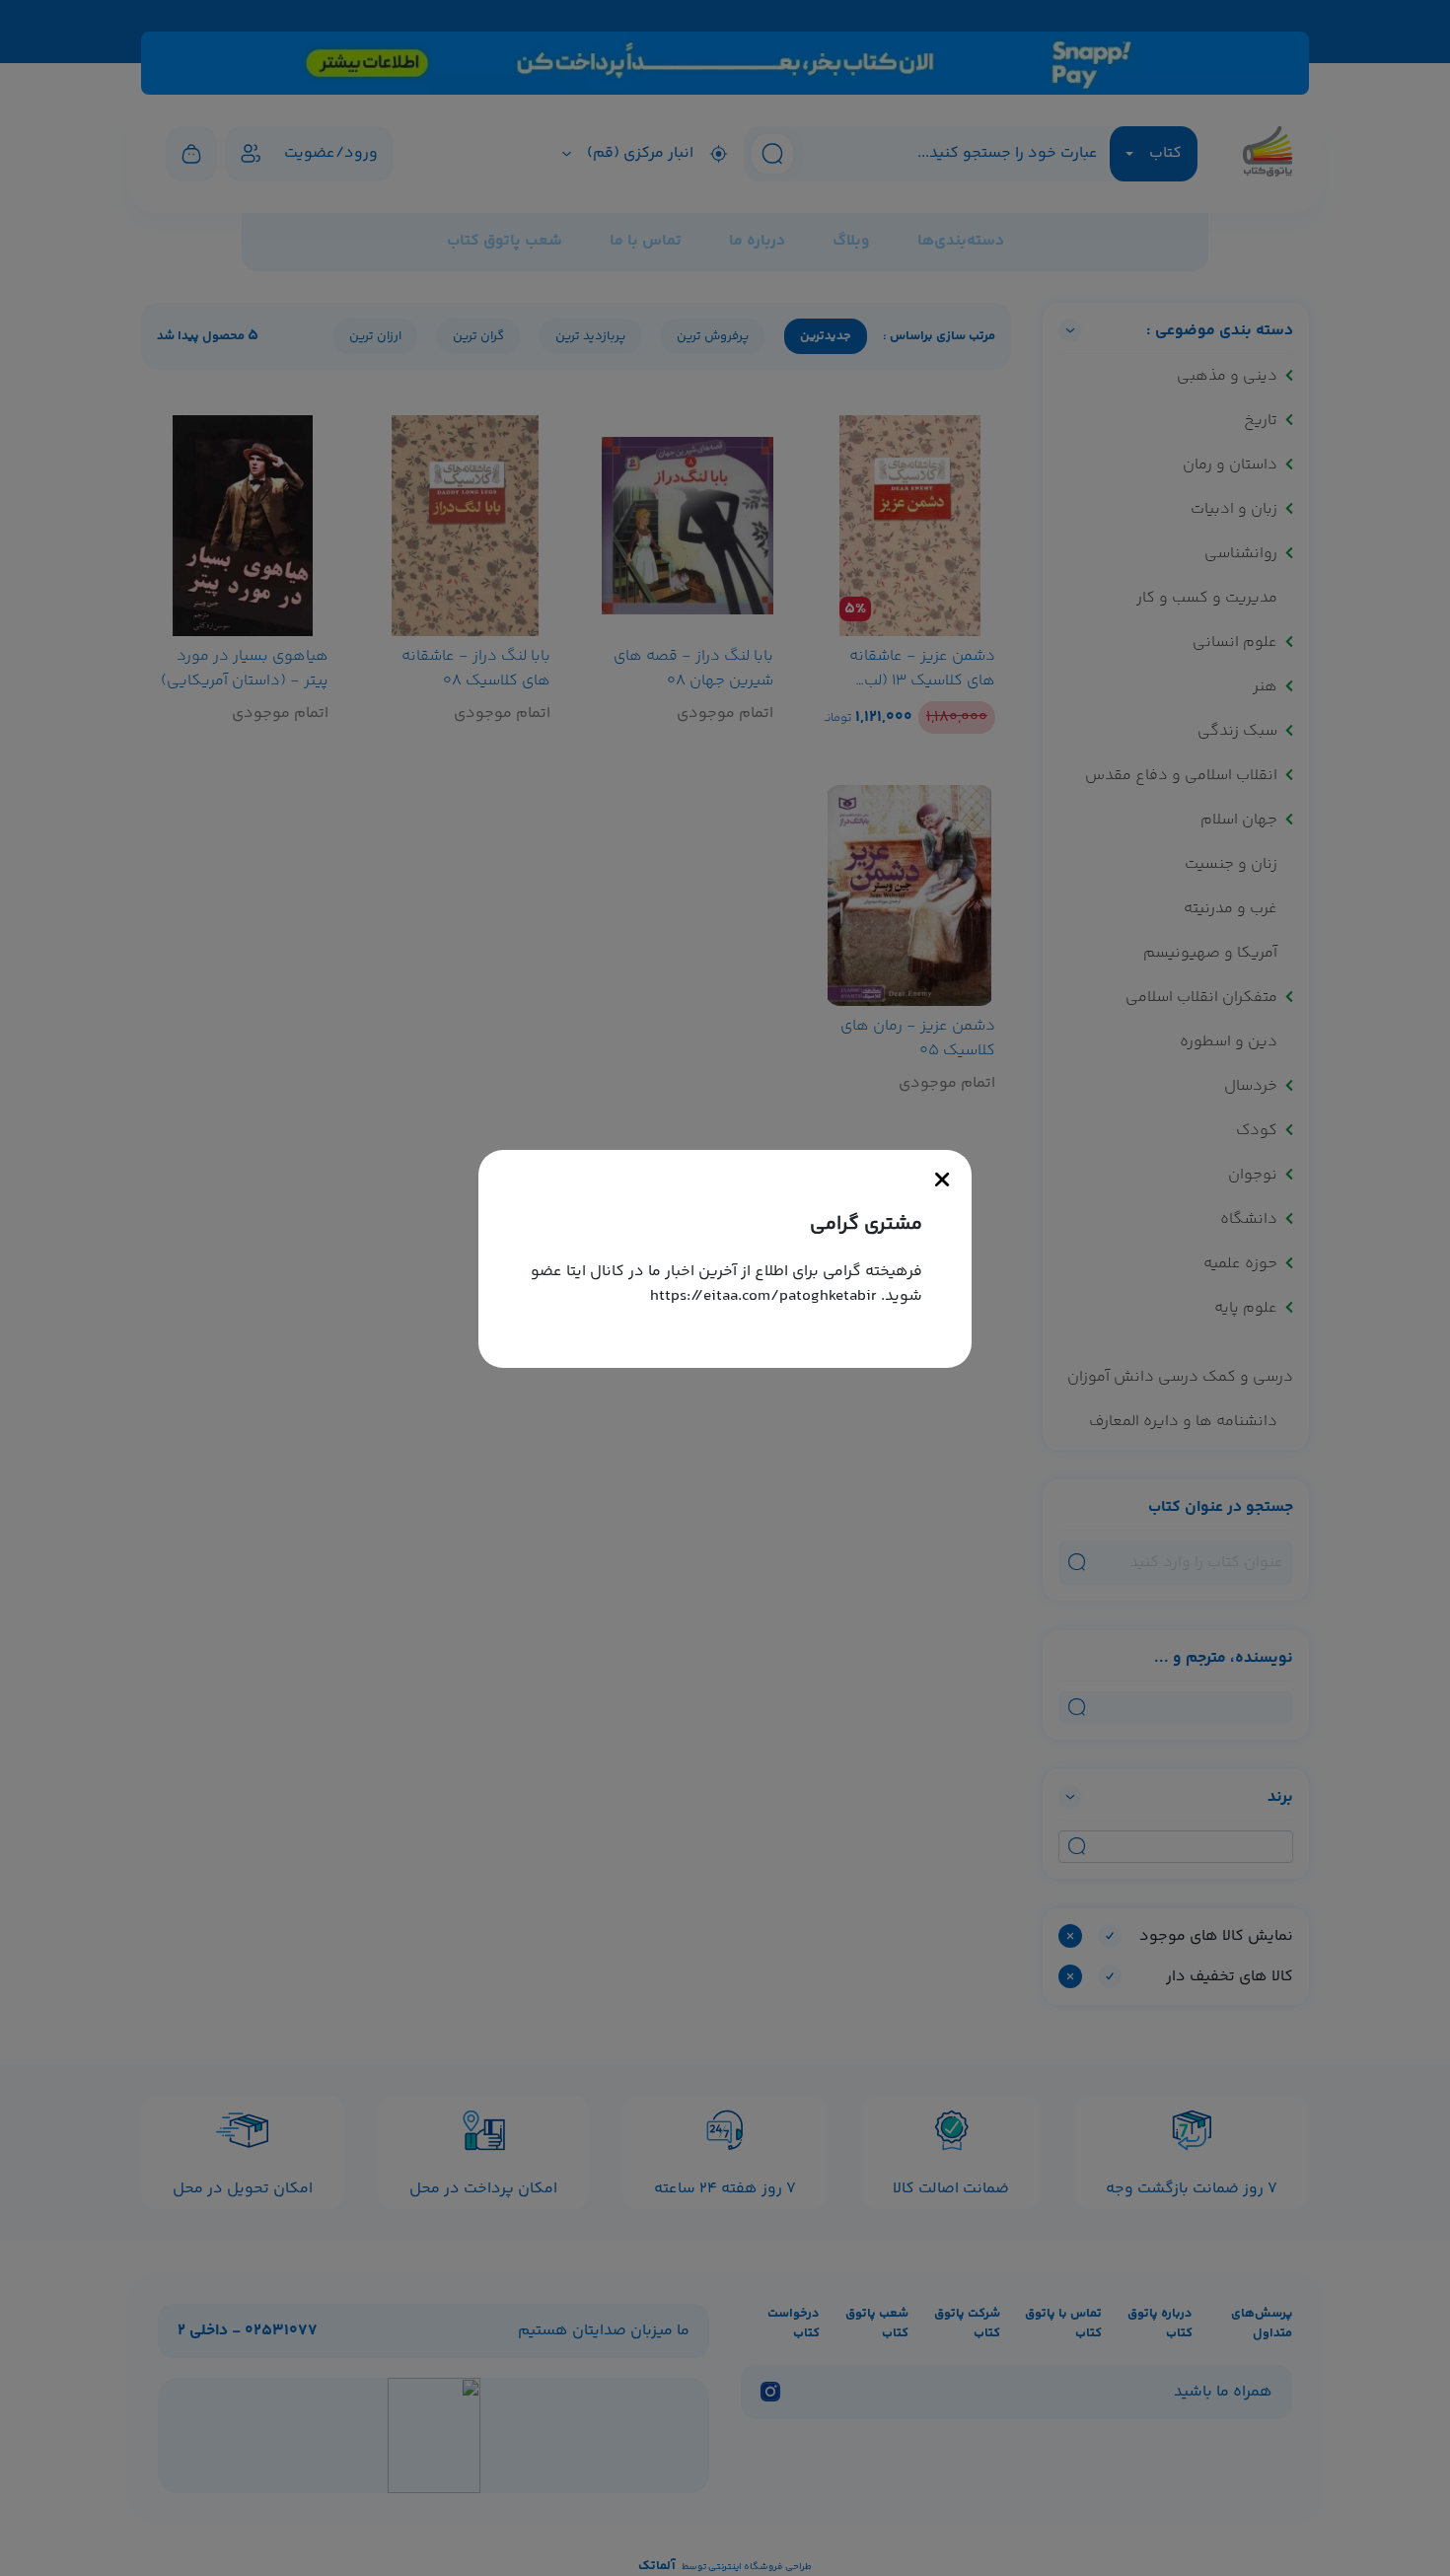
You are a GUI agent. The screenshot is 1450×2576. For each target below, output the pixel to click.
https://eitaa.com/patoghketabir (763, 1296)
